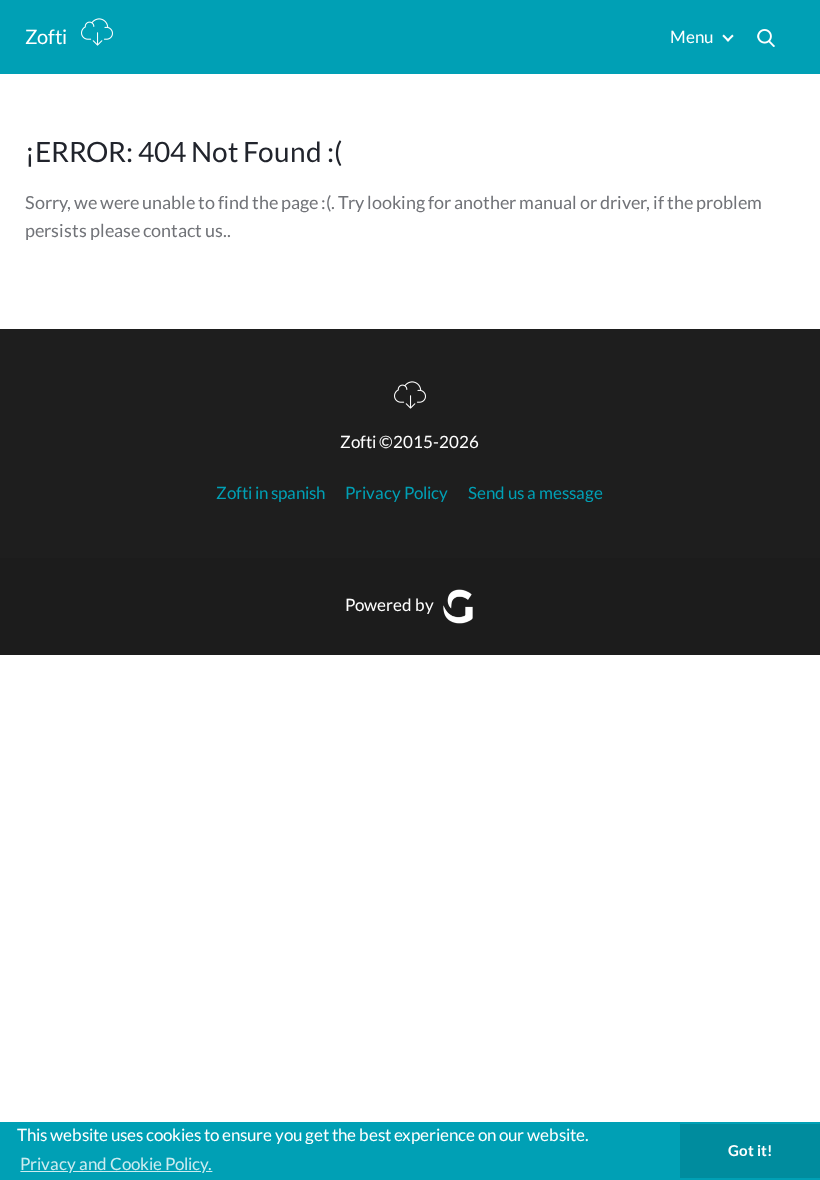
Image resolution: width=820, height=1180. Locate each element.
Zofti (48, 36)
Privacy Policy (396, 492)
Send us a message (535, 492)
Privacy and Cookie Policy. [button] (116, 1163)
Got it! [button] (750, 1150)
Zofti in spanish (270, 492)
